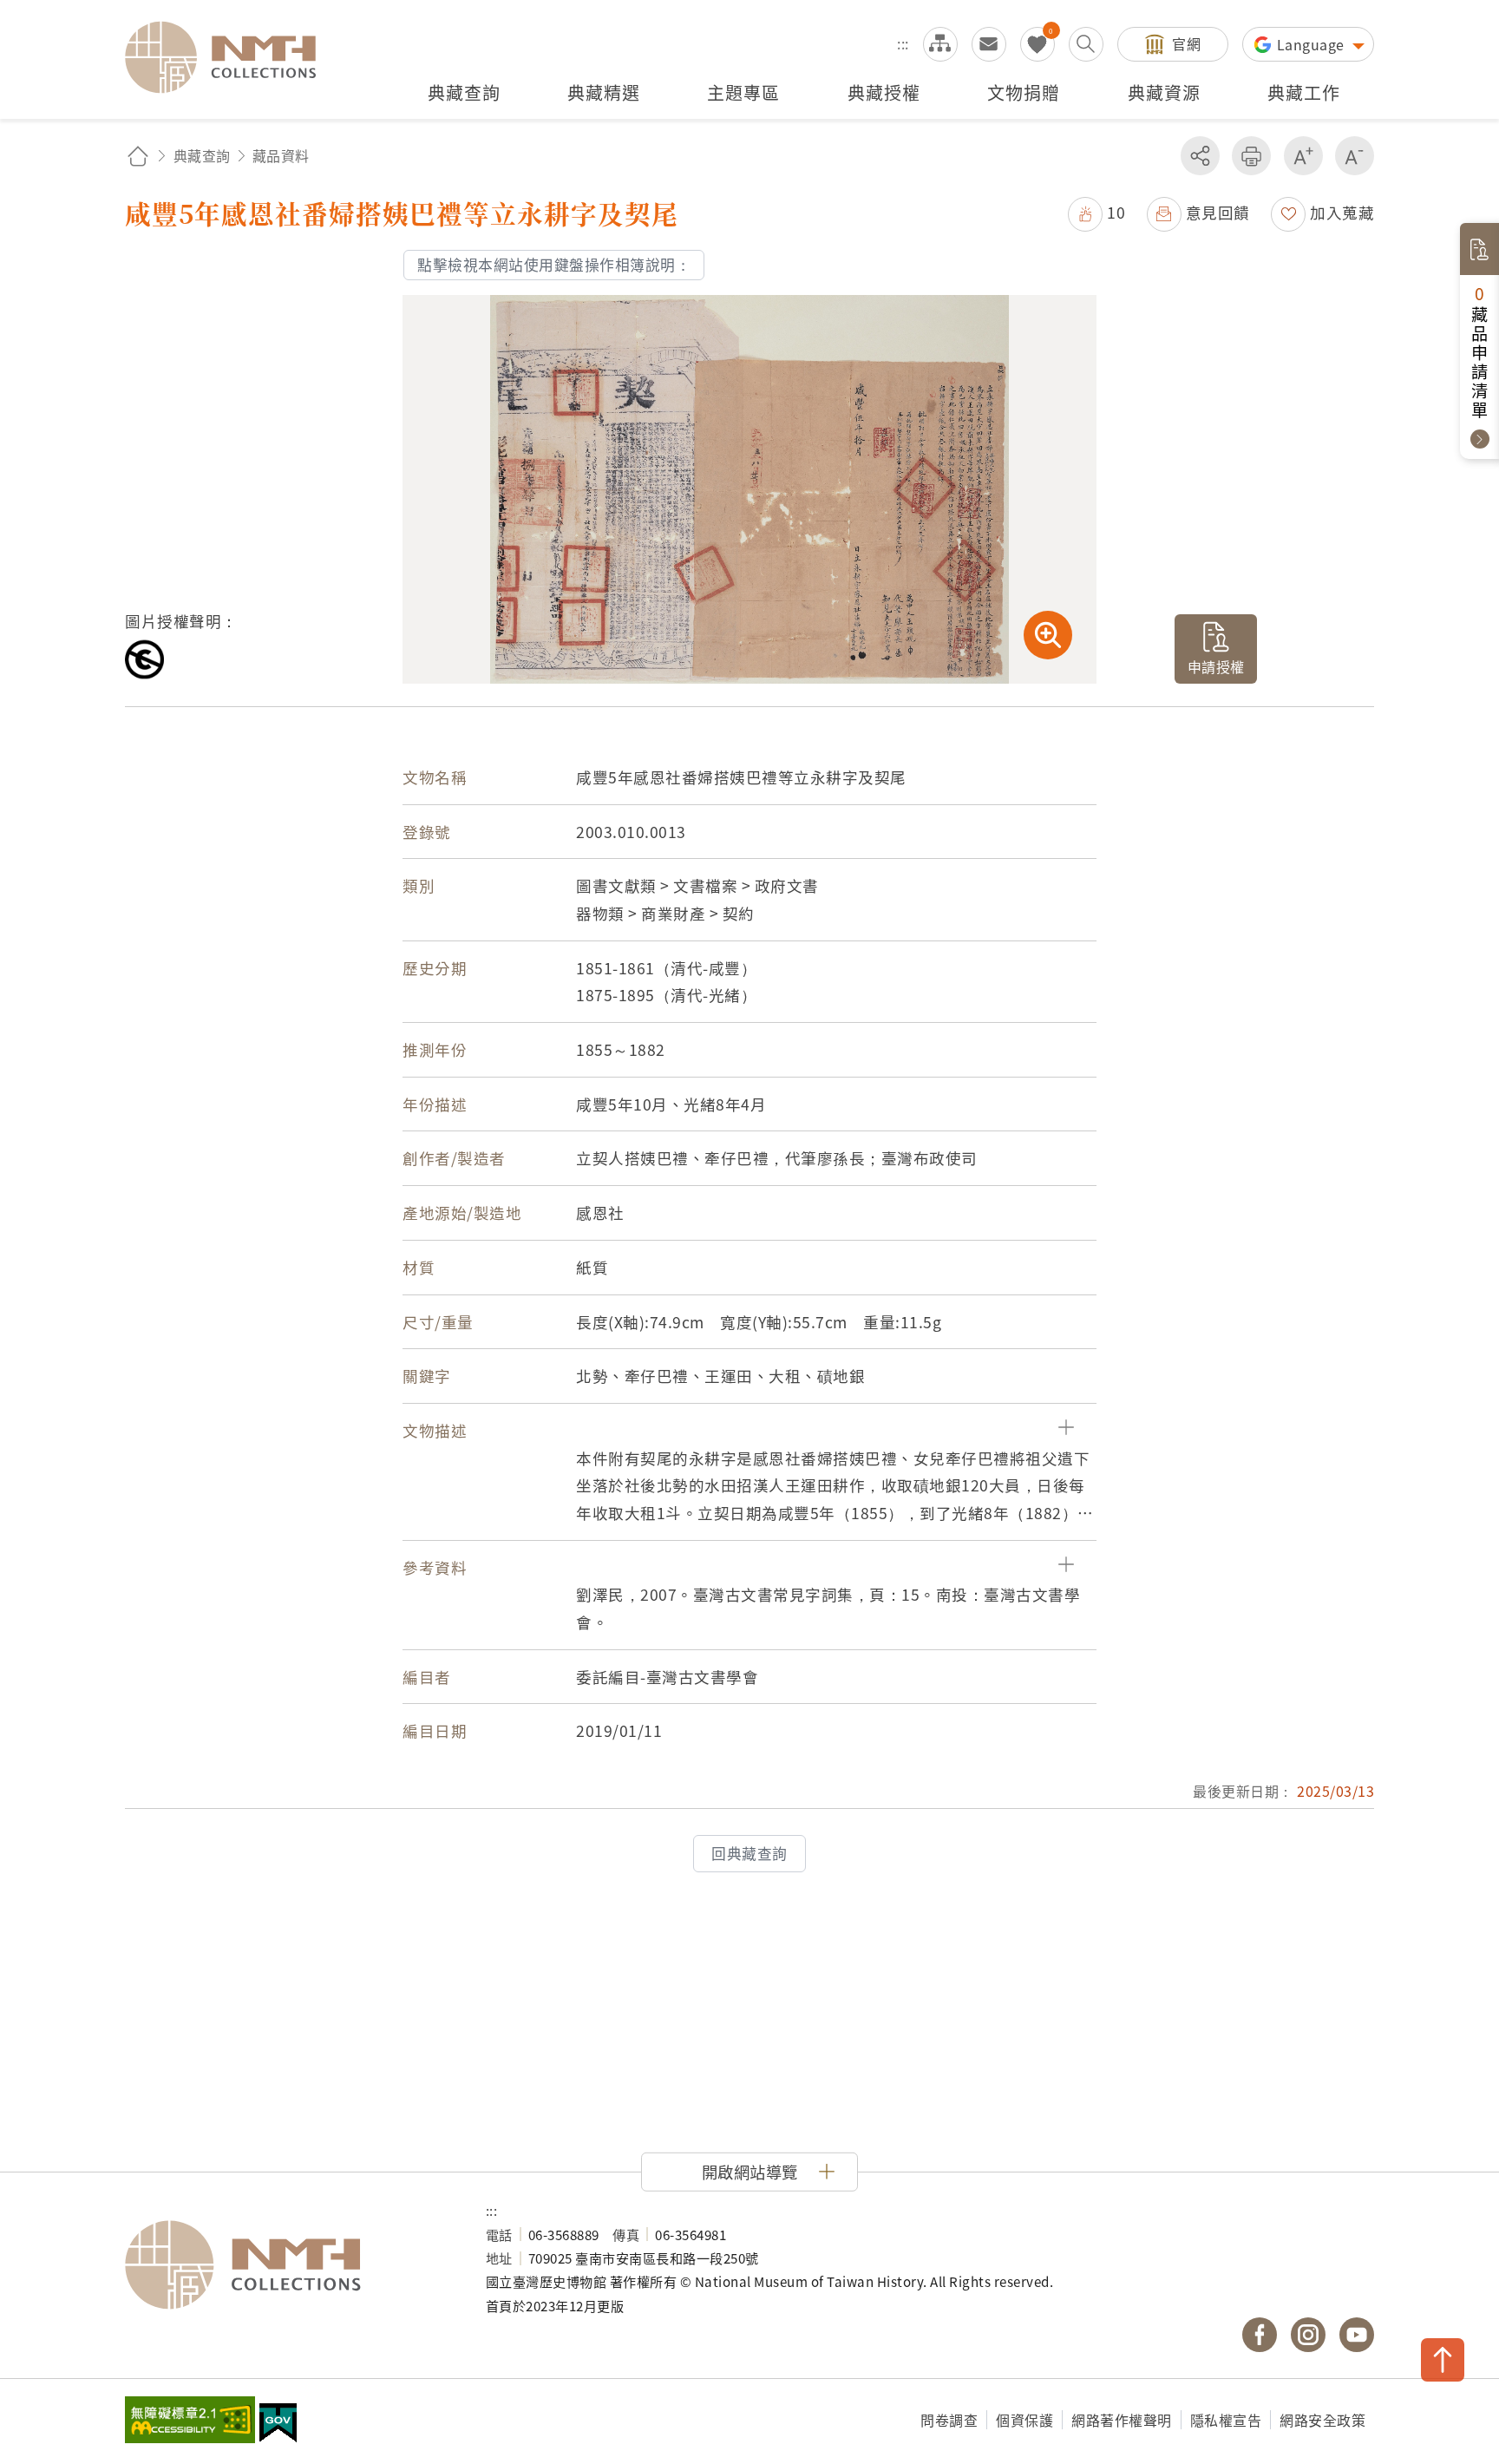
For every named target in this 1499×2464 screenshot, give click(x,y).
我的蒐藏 (1038, 44)
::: (903, 43)
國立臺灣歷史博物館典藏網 (231, 57)
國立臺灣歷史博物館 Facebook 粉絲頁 (1260, 2335)
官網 (1186, 43)
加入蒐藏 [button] (1342, 212)
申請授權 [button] (1216, 666)
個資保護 (1024, 2420)
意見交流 (989, 44)
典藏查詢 (202, 155)
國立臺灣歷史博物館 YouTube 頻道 (1357, 2335)
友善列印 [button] (1251, 156)
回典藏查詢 (749, 1853)
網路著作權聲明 (1122, 2420)
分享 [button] (1200, 156)
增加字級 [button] (1303, 156)
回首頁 (138, 156)
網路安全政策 (1322, 2420)
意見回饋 (1218, 212)
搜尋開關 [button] (1086, 44)
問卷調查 (949, 2420)
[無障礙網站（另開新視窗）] (190, 2421)
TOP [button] (1443, 2360)
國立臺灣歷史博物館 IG (1308, 2335)
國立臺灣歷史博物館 (288, 2265)
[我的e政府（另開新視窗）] (278, 2425)
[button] (1096, 212)
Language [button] (1313, 44)
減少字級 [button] (1355, 156)
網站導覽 (940, 44)
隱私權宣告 (1226, 2420)
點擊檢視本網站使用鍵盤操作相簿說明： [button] (554, 265)
